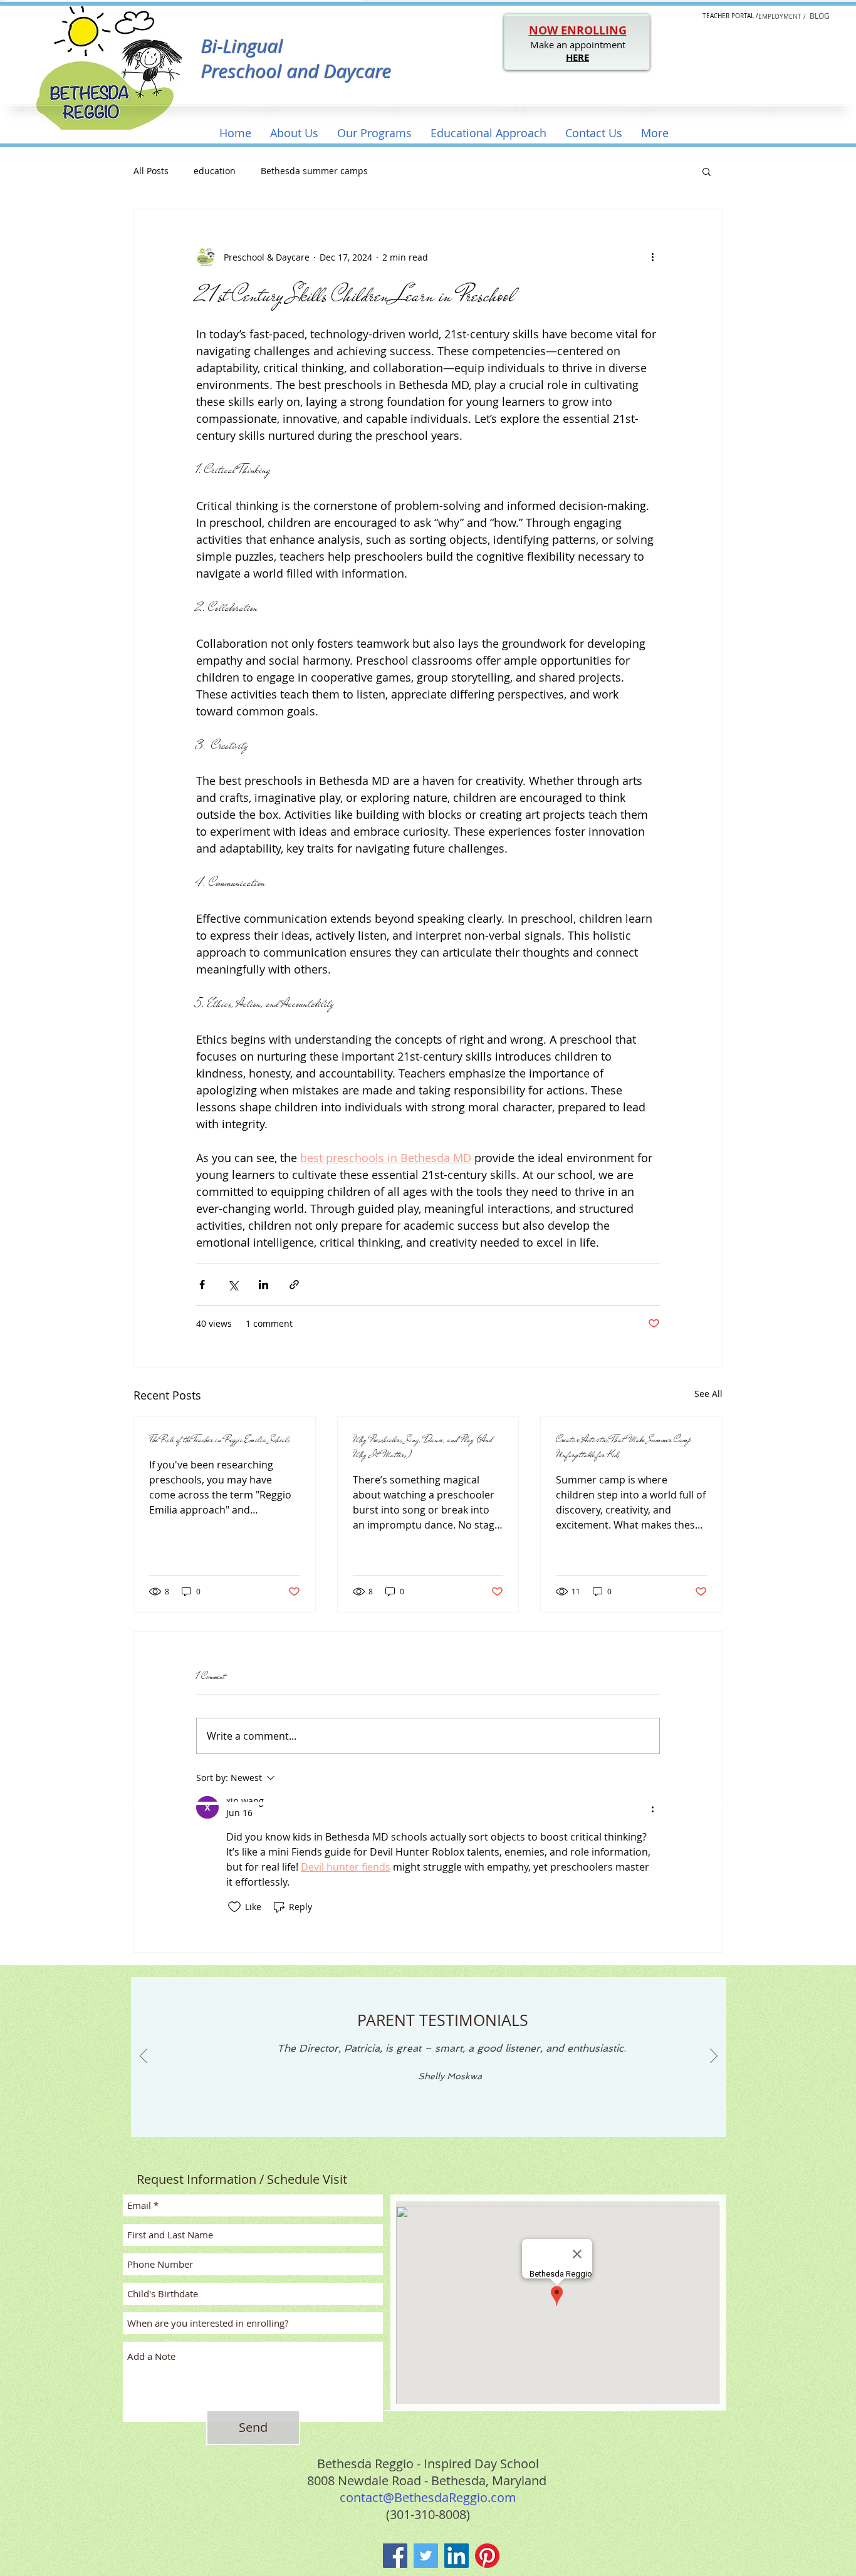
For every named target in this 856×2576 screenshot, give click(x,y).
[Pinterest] (487, 2556)
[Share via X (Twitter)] (233, 1285)
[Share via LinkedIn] (264, 1285)
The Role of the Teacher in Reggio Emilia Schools (220, 1440)
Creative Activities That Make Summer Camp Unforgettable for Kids (624, 1447)
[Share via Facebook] (202, 1285)
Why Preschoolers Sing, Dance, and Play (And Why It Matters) (422, 1447)
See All (708, 1394)
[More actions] (652, 257)
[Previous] (144, 2057)
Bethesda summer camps (314, 171)
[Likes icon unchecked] (234, 1907)
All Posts (151, 171)
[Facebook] (395, 2556)
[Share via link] (294, 1285)
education (215, 171)
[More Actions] (652, 1807)
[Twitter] (426, 2556)
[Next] (714, 2057)
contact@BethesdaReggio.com (428, 2497)
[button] (294, 133)
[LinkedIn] (457, 2556)
